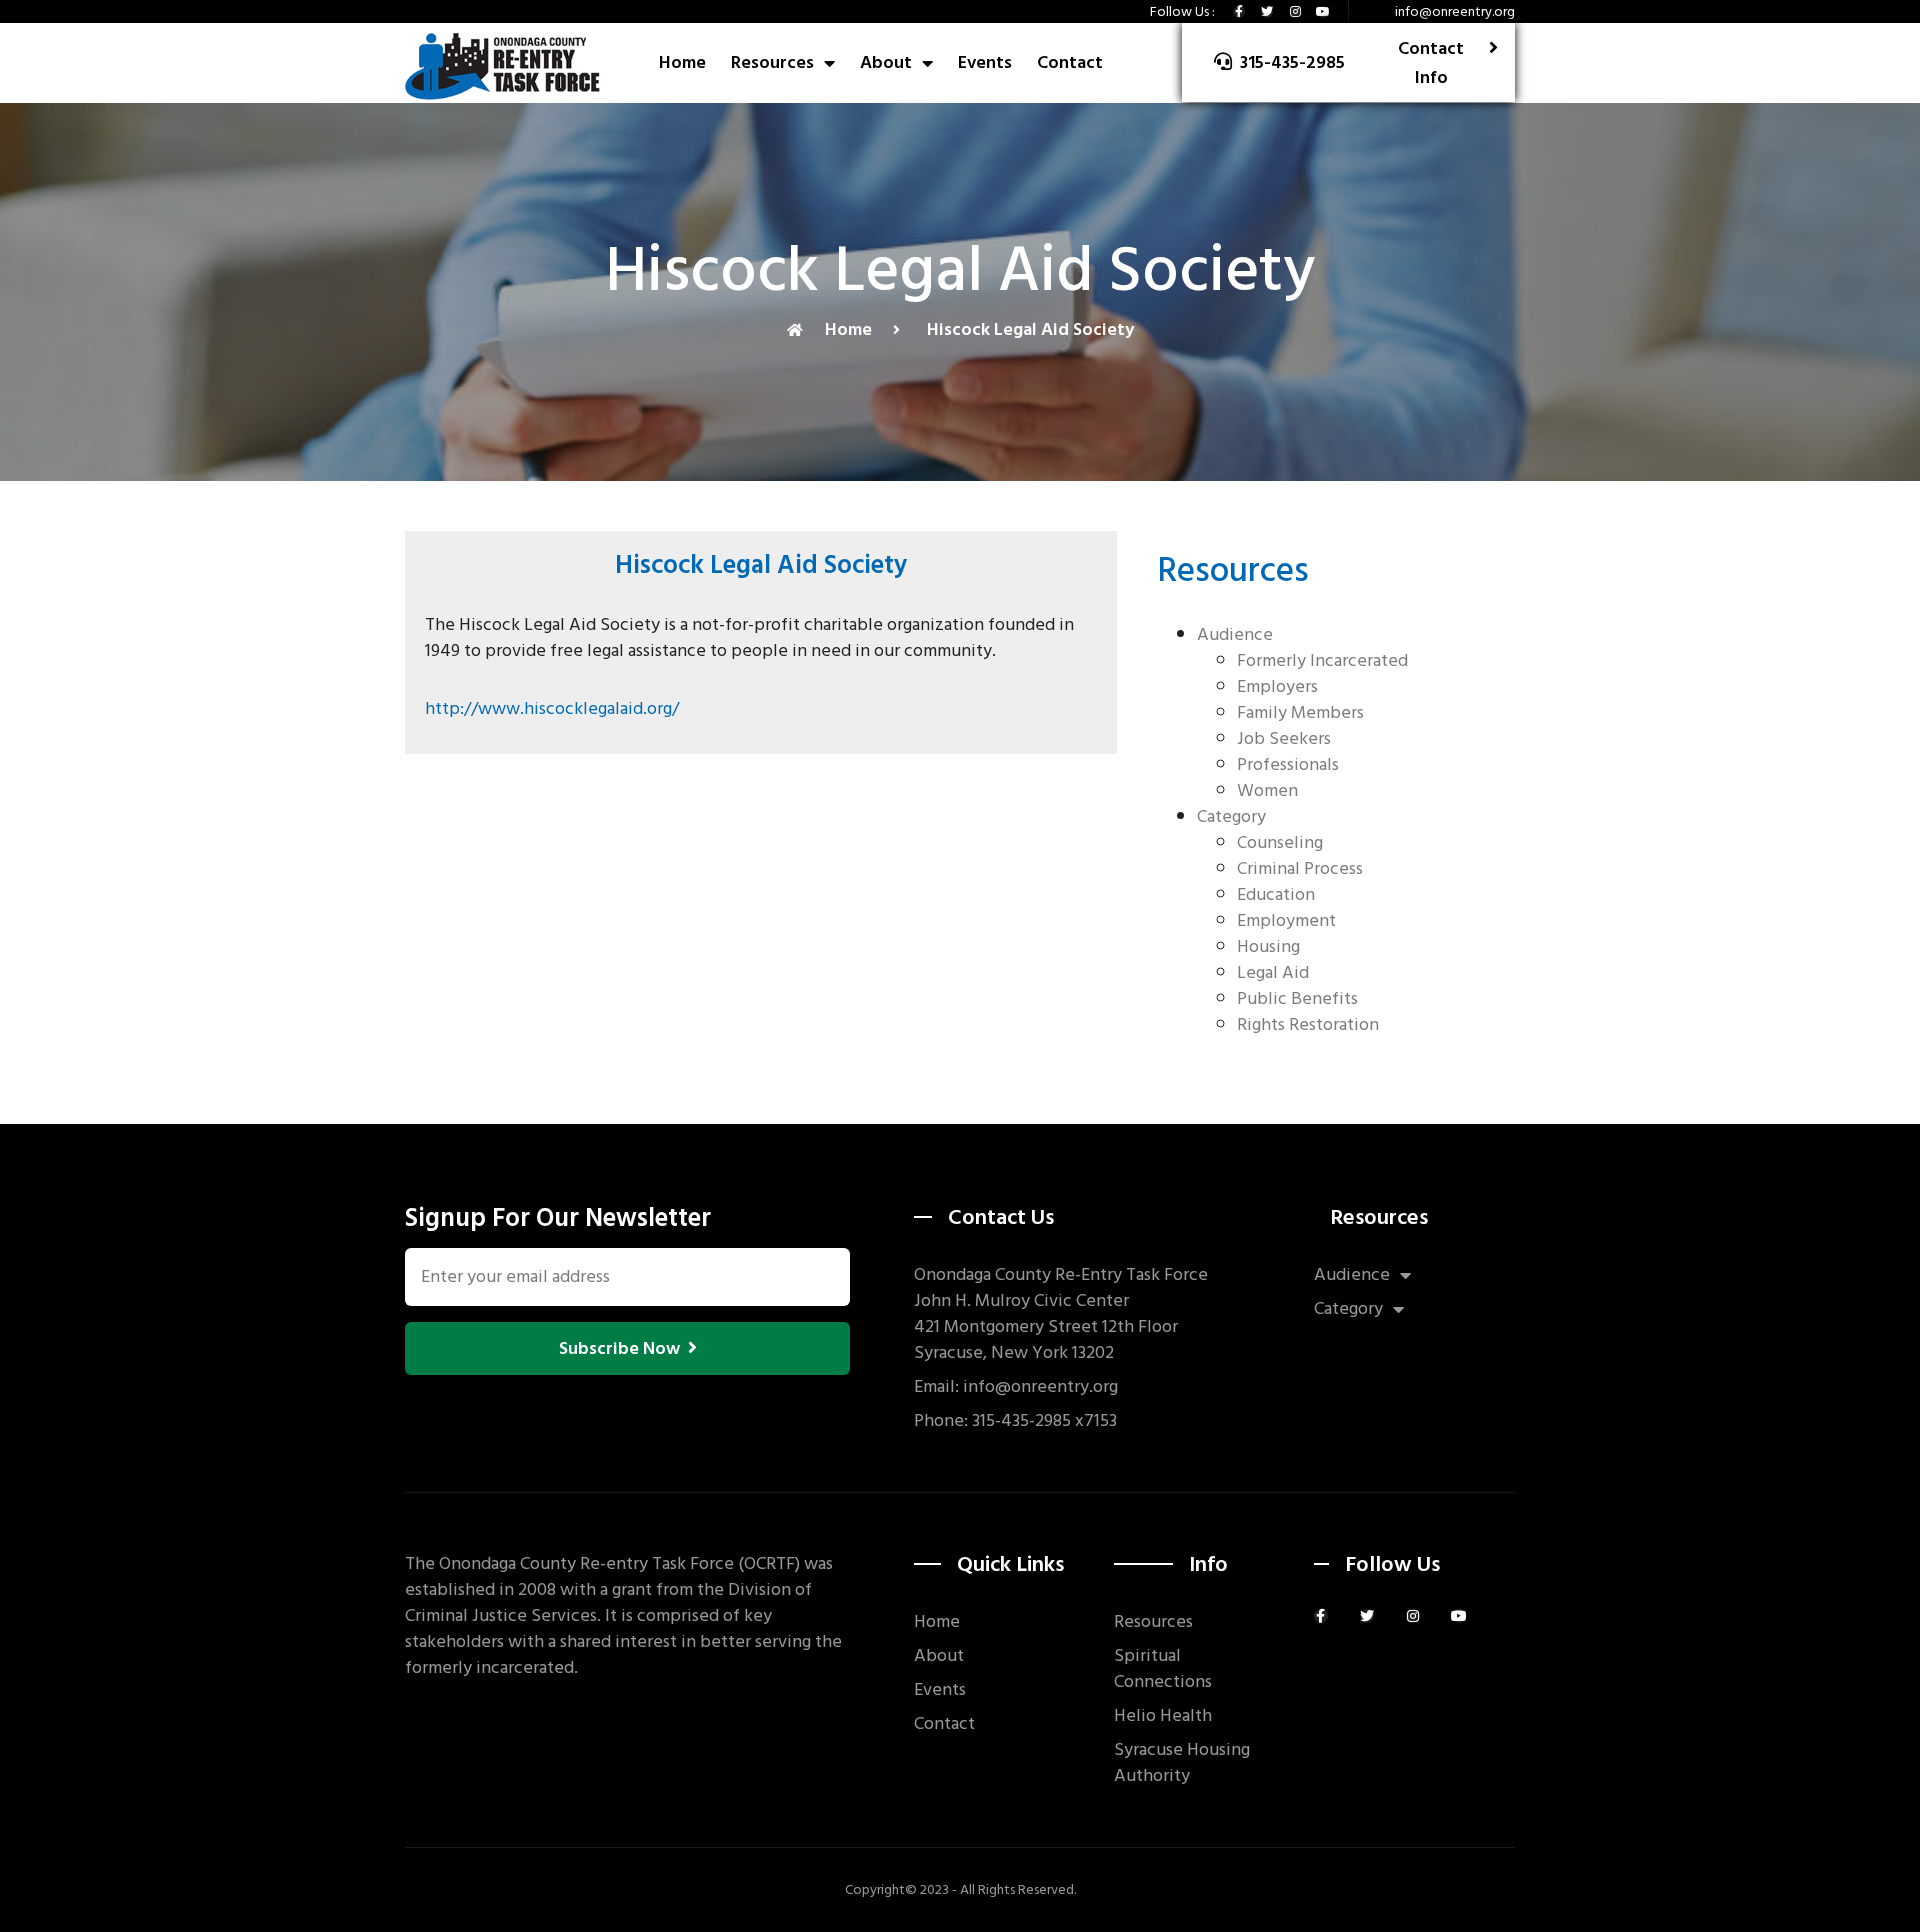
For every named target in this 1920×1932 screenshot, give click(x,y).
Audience (1235, 634)
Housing (1268, 946)
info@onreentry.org (1455, 11)
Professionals (1288, 764)
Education (1276, 894)
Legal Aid (1273, 972)
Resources (772, 62)
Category (1231, 816)
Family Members (1300, 712)
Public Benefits (1297, 998)
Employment (1286, 920)
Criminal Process (1300, 868)
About (886, 62)
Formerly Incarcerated (1322, 660)
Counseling (1280, 842)
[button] (1279, 62)
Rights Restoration (1308, 1024)
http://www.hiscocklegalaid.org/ (552, 708)
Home (682, 62)
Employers (1277, 686)
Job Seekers (1284, 738)
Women (1267, 790)
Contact (1070, 62)
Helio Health (1163, 1716)
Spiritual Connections (1163, 1669)
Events (985, 62)
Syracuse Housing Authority (1182, 1763)
